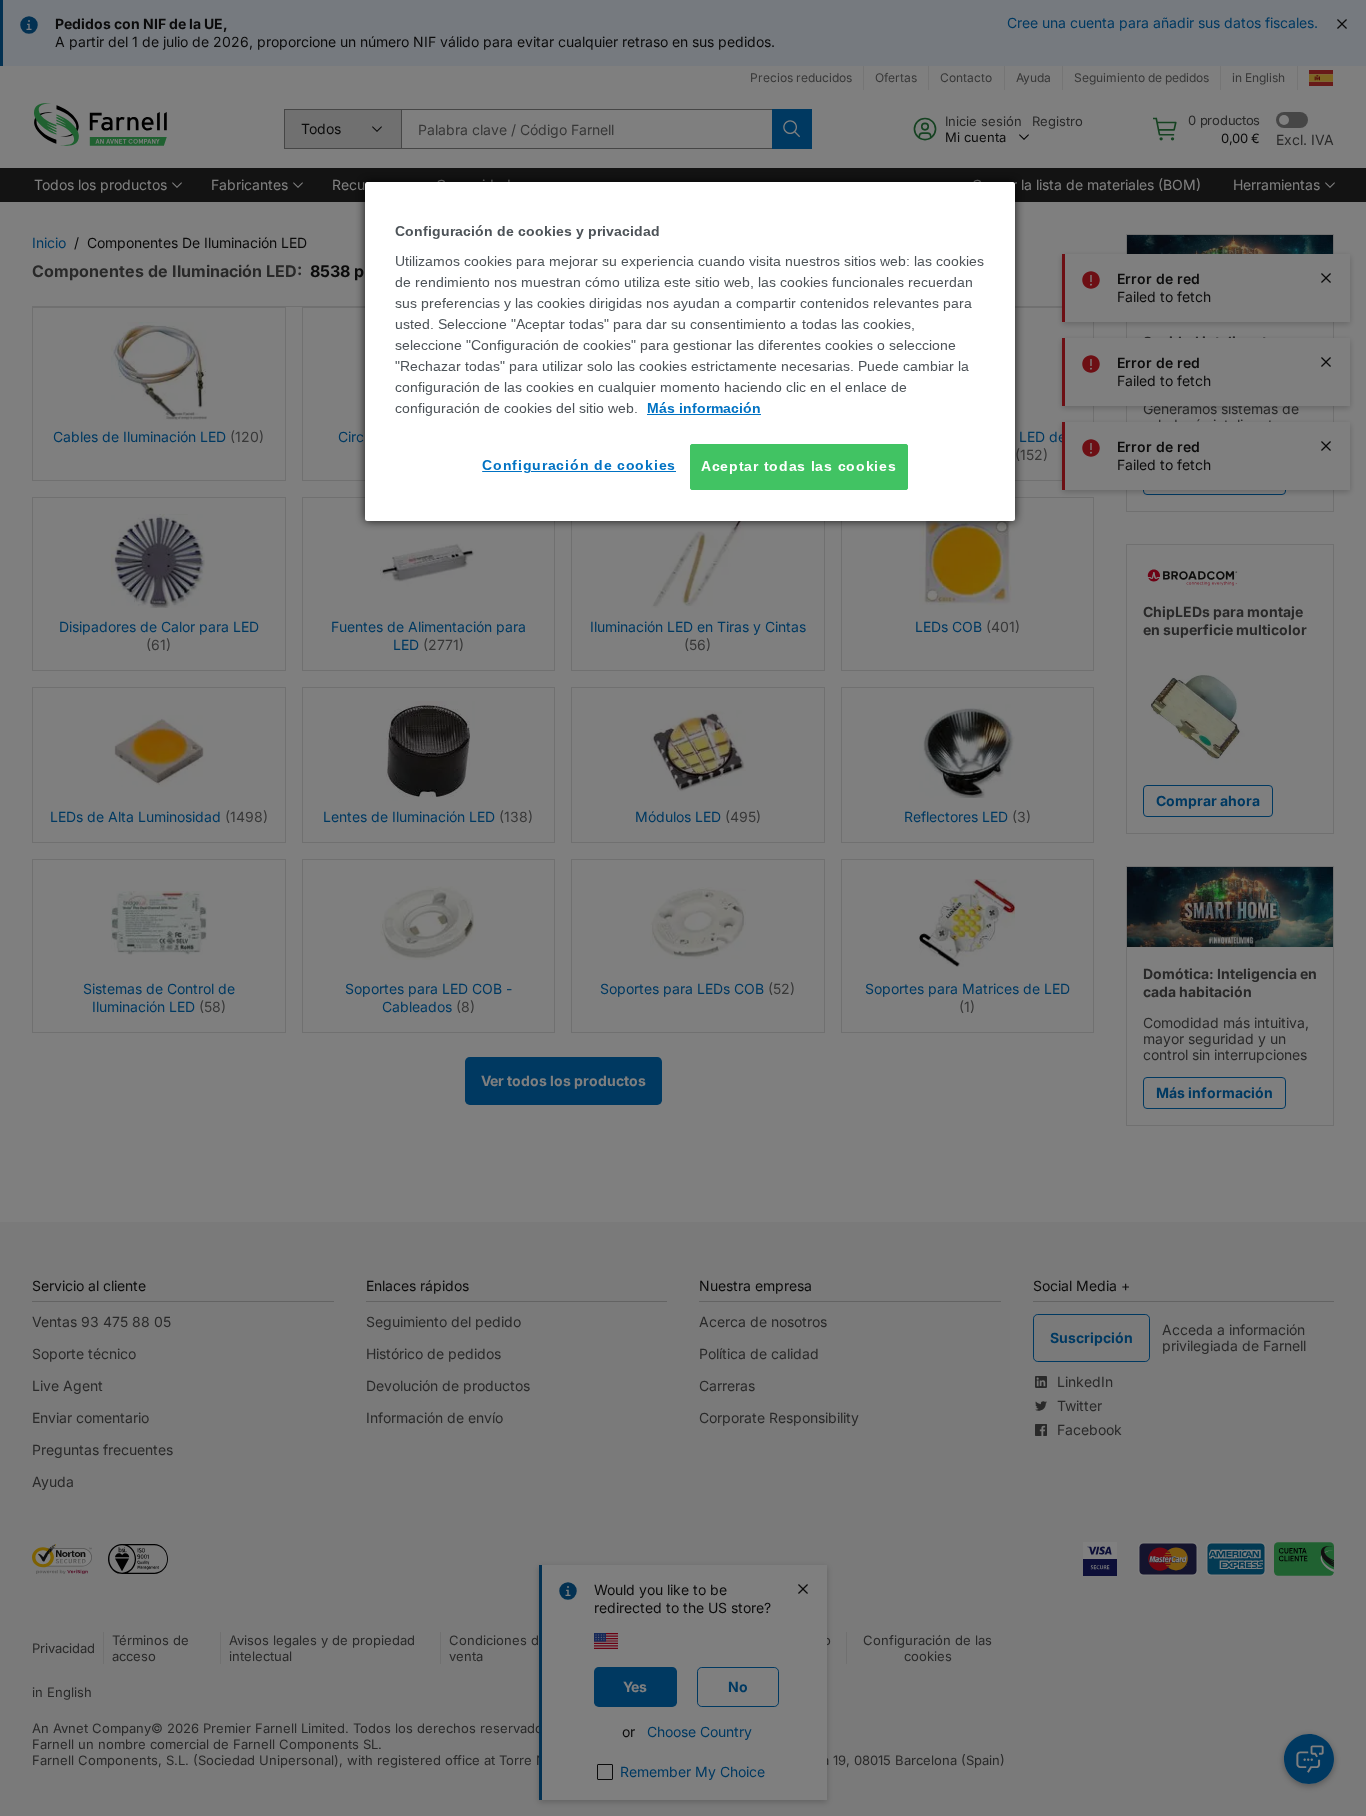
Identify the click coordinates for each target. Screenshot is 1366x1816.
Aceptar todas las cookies (799, 466)
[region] (690, 351)
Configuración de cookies (579, 465)
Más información (704, 408)
